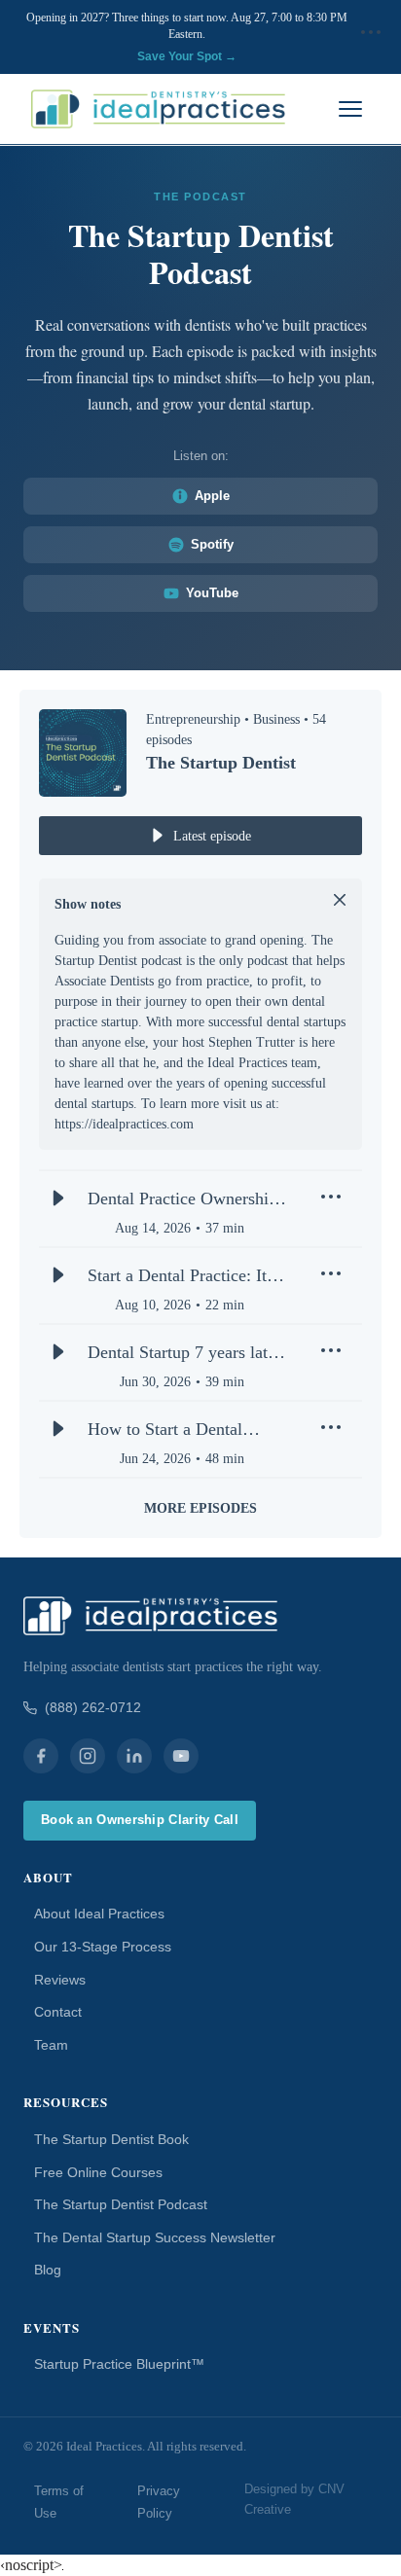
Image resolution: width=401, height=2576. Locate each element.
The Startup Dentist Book (111, 2139)
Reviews (60, 1980)
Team (51, 2045)
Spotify (212, 544)
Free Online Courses (98, 2172)
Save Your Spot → (187, 56)
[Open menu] (350, 109)
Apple (212, 496)
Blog (48, 2270)
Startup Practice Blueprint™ (119, 2364)
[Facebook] (41, 1756)
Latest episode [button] (212, 836)
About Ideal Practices (99, 1914)
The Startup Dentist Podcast (121, 2204)
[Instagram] (88, 1756)
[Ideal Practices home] (158, 109)
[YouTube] (181, 1756)
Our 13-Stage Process (103, 1947)
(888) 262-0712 (93, 1707)
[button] (371, 38)
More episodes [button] (200, 1508)
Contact (58, 2012)
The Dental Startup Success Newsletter (155, 2237)
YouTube (212, 593)
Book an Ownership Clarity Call (140, 1820)
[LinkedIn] (134, 1756)
